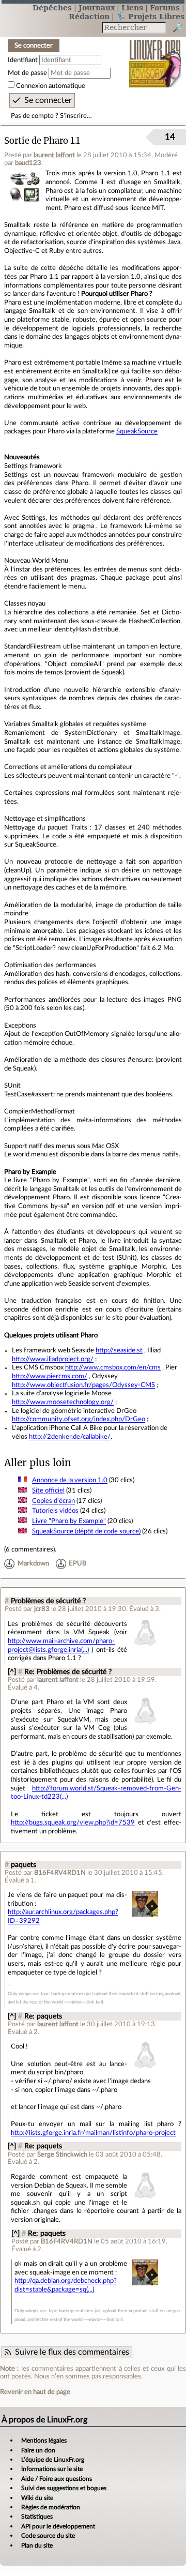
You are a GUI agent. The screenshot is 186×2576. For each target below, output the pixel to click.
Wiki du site (37, 2498)
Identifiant (23, 60)
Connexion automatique (51, 86)
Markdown (33, 1564)
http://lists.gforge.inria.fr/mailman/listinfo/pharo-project (93, 2133)
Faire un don (38, 2450)
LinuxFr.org (155, 57)
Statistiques (37, 2517)
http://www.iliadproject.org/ (53, 1359)
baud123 (28, 163)
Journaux (97, 7)
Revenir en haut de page (35, 2392)
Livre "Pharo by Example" (69, 1521)
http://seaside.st (119, 1350)
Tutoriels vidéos (55, 1511)
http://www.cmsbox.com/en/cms (113, 1367)
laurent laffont (54, 155)
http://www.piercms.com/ (50, 1376)
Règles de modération (51, 2507)
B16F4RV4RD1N (60, 1873)
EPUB (78, 1564)
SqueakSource (137, 431)
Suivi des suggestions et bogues (64, 2488)
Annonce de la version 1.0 (70, 1480)
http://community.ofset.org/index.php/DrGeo (79, 1419)
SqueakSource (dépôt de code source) (86, 1531)
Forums (165, 7)
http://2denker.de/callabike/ (70, 1437)
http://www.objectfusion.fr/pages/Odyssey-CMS (83, 1385)
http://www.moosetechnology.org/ (63, 1402)
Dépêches (52, 7)
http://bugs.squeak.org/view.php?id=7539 (73, 1822)
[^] (12, 1672)
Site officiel (48, 1490)
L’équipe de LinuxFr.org (53, 2460)
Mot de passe (27, 73)
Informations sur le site (52, 2469)
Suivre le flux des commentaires (72, 2352)
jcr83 (42, 1609)
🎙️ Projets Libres (150, 16)
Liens (132, 7)
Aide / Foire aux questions (57, 2479)
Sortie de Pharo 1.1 (42, 141)
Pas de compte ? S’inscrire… (51, 116)
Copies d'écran (53, 1501)
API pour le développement (58, 2526)
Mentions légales (44, 2441)
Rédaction (89, 16)
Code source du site (48, 2536)
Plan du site (37, 2545)
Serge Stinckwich (62, 2155)
